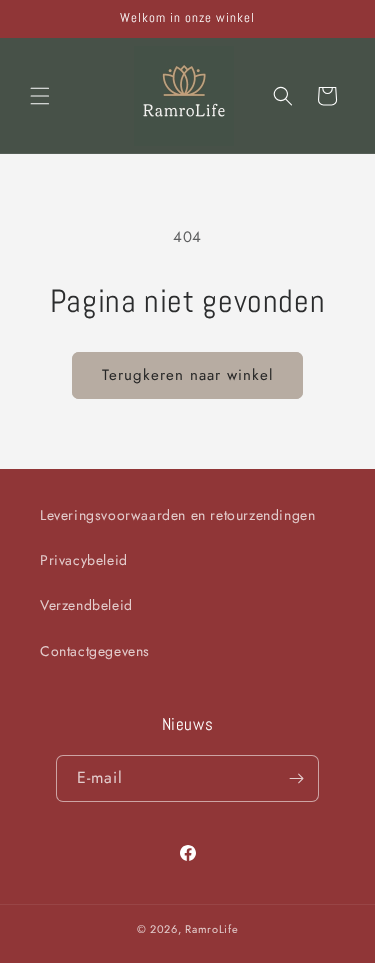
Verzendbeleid (86, 605)
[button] (40, 96)
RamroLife (211, 929)
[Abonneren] (296, 778)
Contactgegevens (95, 651)
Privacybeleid (84, 560)
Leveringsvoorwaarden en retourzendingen (177, 515)
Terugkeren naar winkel (187, 375)
